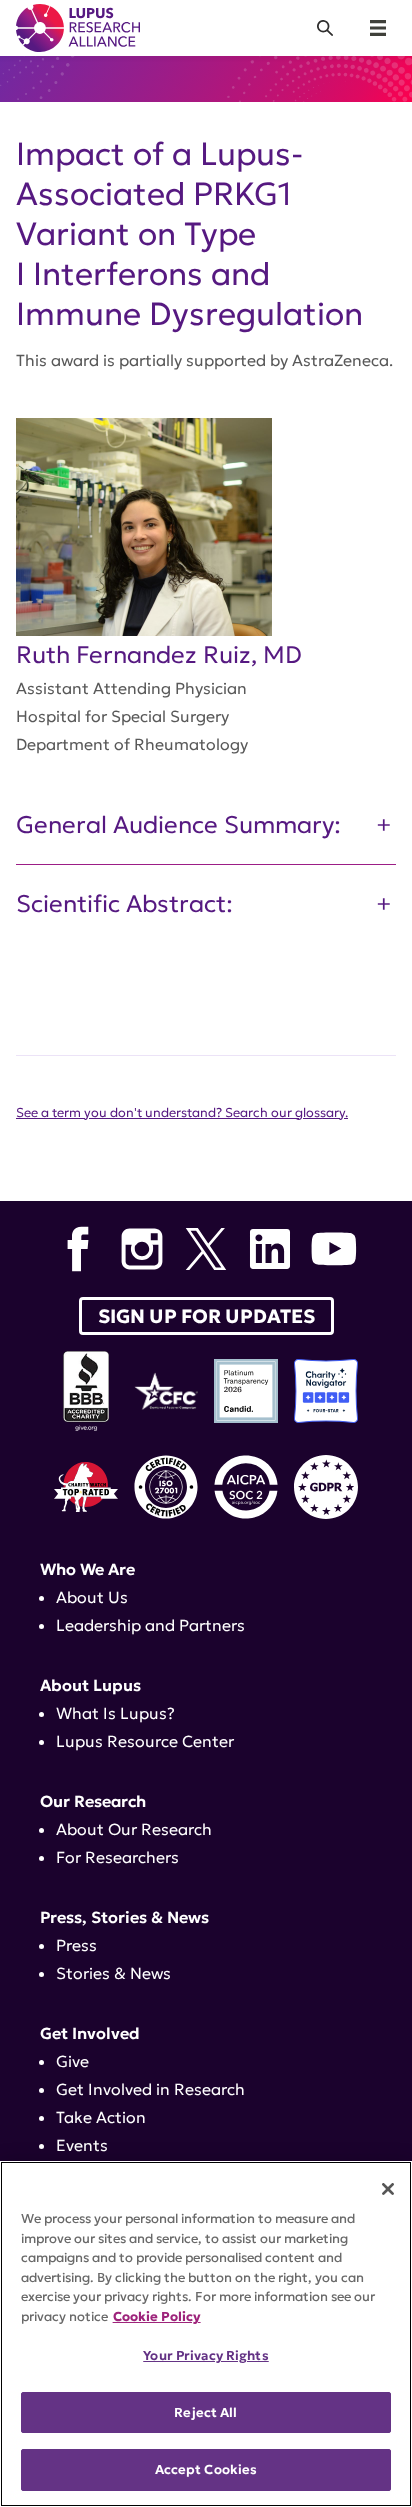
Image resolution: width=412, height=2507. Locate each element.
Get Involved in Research (150, 2089)
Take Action (101, 2117)
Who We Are (87, 1569)
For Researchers (117, 1857)
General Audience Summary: (178, 825)
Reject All (205, 2412)
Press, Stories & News (124, 1917)
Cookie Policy (157, 2316)
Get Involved (90, 2033)
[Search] (325, 28)
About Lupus (90, 1685)
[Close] (388, 2189)
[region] (206, 2334)
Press (76, 1945)
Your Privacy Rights (205, 2355)
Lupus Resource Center (145, 1741)
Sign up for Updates (206, 1316)
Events (82, 2145)
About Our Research (134, 1829)
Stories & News (113, 1973)
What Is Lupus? (115, 1713)
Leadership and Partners (150, 1625)
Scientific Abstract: (124, 904)
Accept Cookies (206, 2469)
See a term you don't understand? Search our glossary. (182, 1113)
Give (72, 2061)
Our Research (93, 1801)
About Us (92, 1597)
